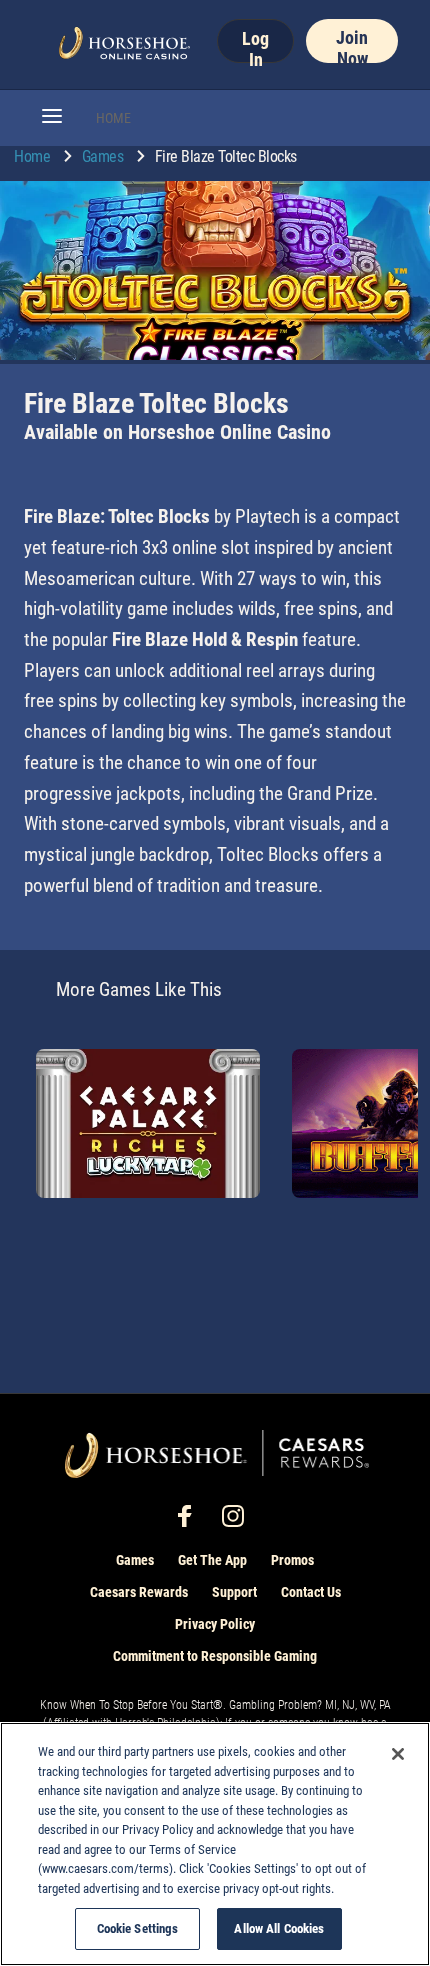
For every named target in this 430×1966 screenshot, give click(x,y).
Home (34, 156)
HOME (113, 118)
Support (234, 1592)
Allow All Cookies (279, 1928)
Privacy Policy (215, 1624)
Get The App (212, 1560)
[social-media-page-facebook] (191, 1521)
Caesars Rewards (139, 1592)
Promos (292, 1560)
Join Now (352, 45)
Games (104, 156)
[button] (52, 118)
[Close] (398, 1754)
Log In (255, 45)
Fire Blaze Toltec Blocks (226, 156)
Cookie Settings (138, 1928)
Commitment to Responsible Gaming (215, 1656)
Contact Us (311, 1592)
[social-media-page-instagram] (239, 1521)
